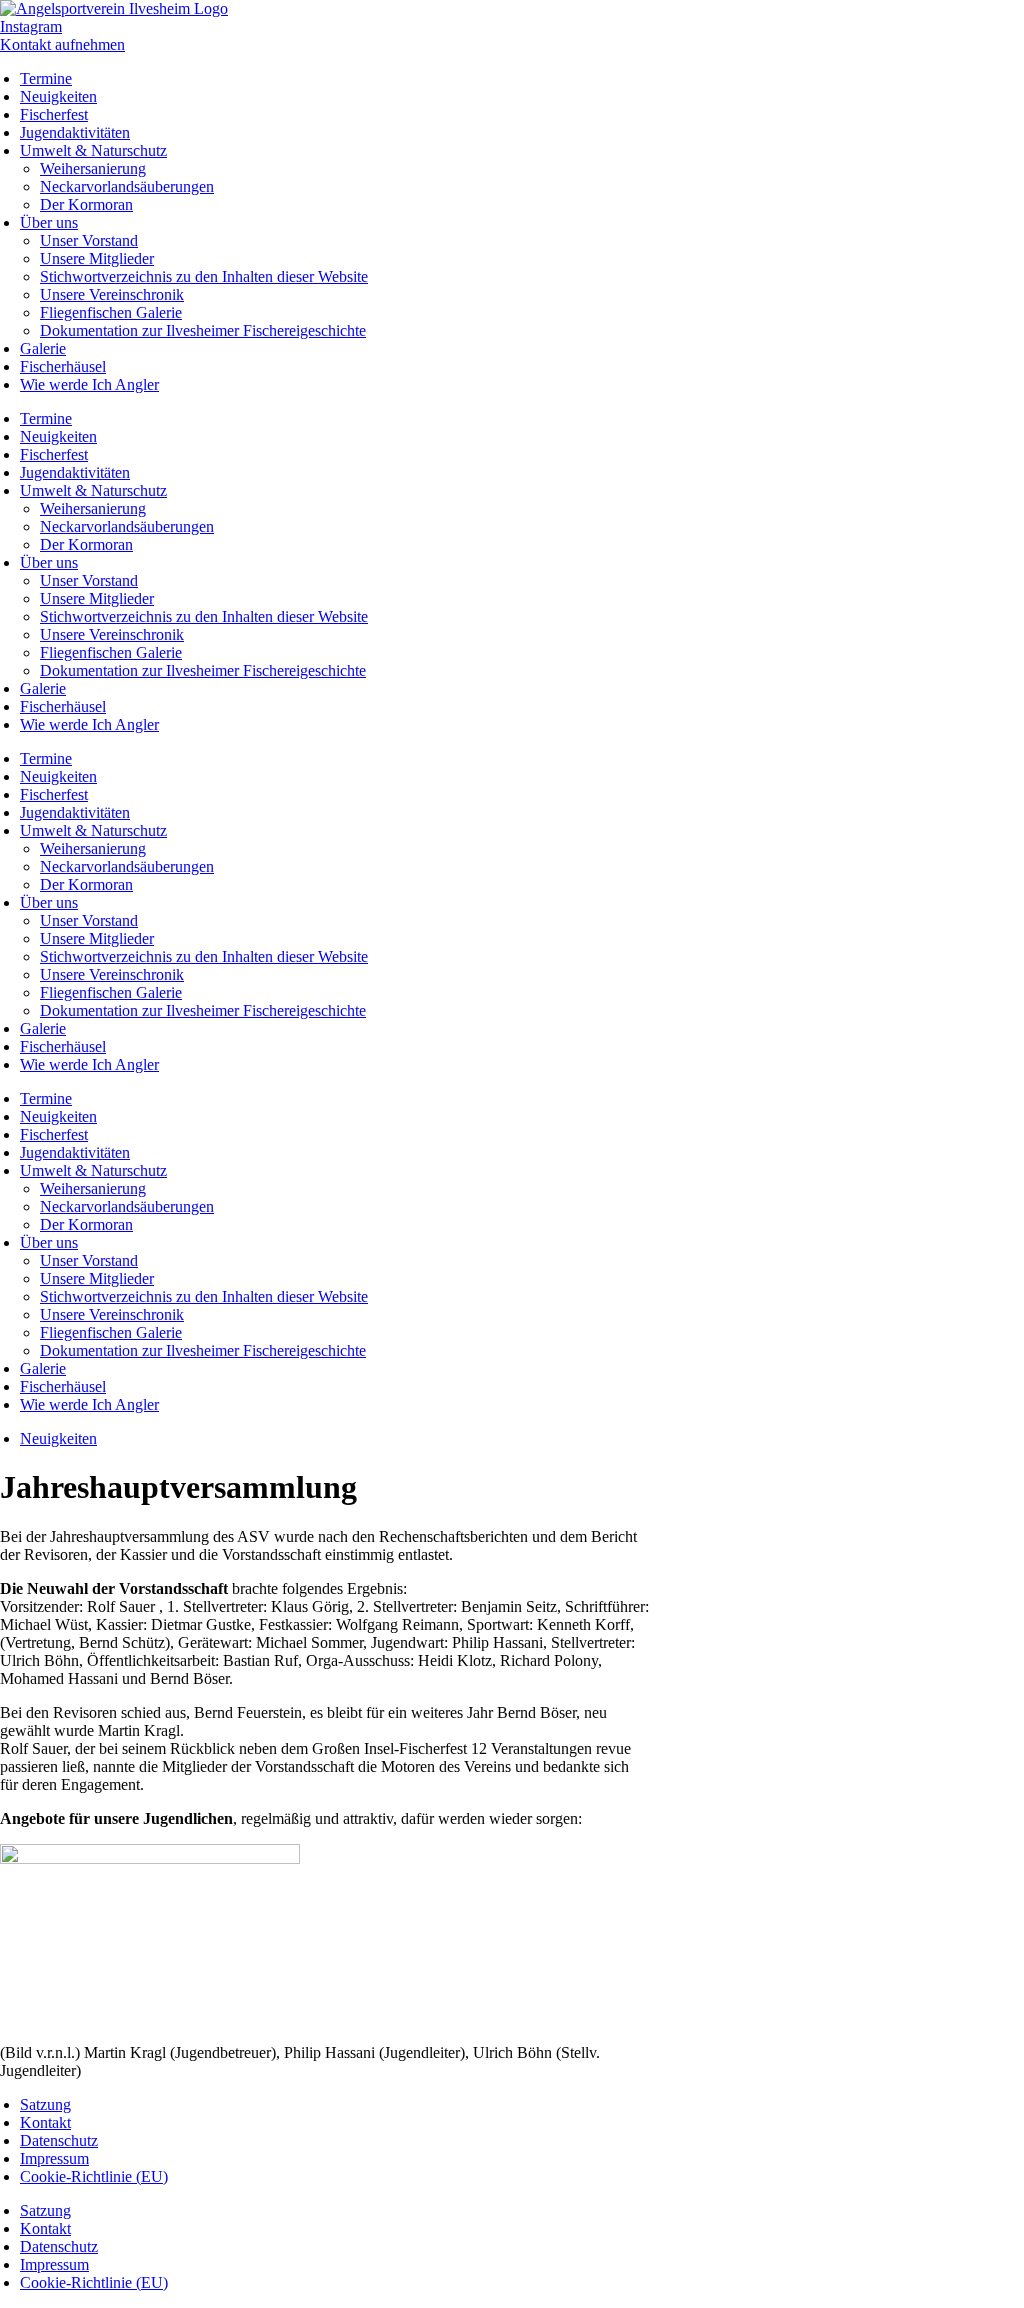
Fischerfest (54, 114)
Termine (46, 78)
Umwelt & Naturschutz (93, 150)
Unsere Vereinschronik (112, 294)
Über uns (49, 222)
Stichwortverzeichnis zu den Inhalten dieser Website (204, 276)
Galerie (43, 348)
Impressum (54, 2158)
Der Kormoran (86, 204)
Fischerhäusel (63, 366)
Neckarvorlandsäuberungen (127, 186)
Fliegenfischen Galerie (111, 312)
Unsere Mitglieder (97, 258)
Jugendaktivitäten (75, 132)
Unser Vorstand (89, 240)
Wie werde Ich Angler (89, 384)
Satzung (45, 2104)
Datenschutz (59, 2140)
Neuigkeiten (58, 96)
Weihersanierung (93, 168)
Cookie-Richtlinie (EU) (94, 2176)
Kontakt (45, 2122)
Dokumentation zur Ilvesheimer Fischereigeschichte (203, 330)
